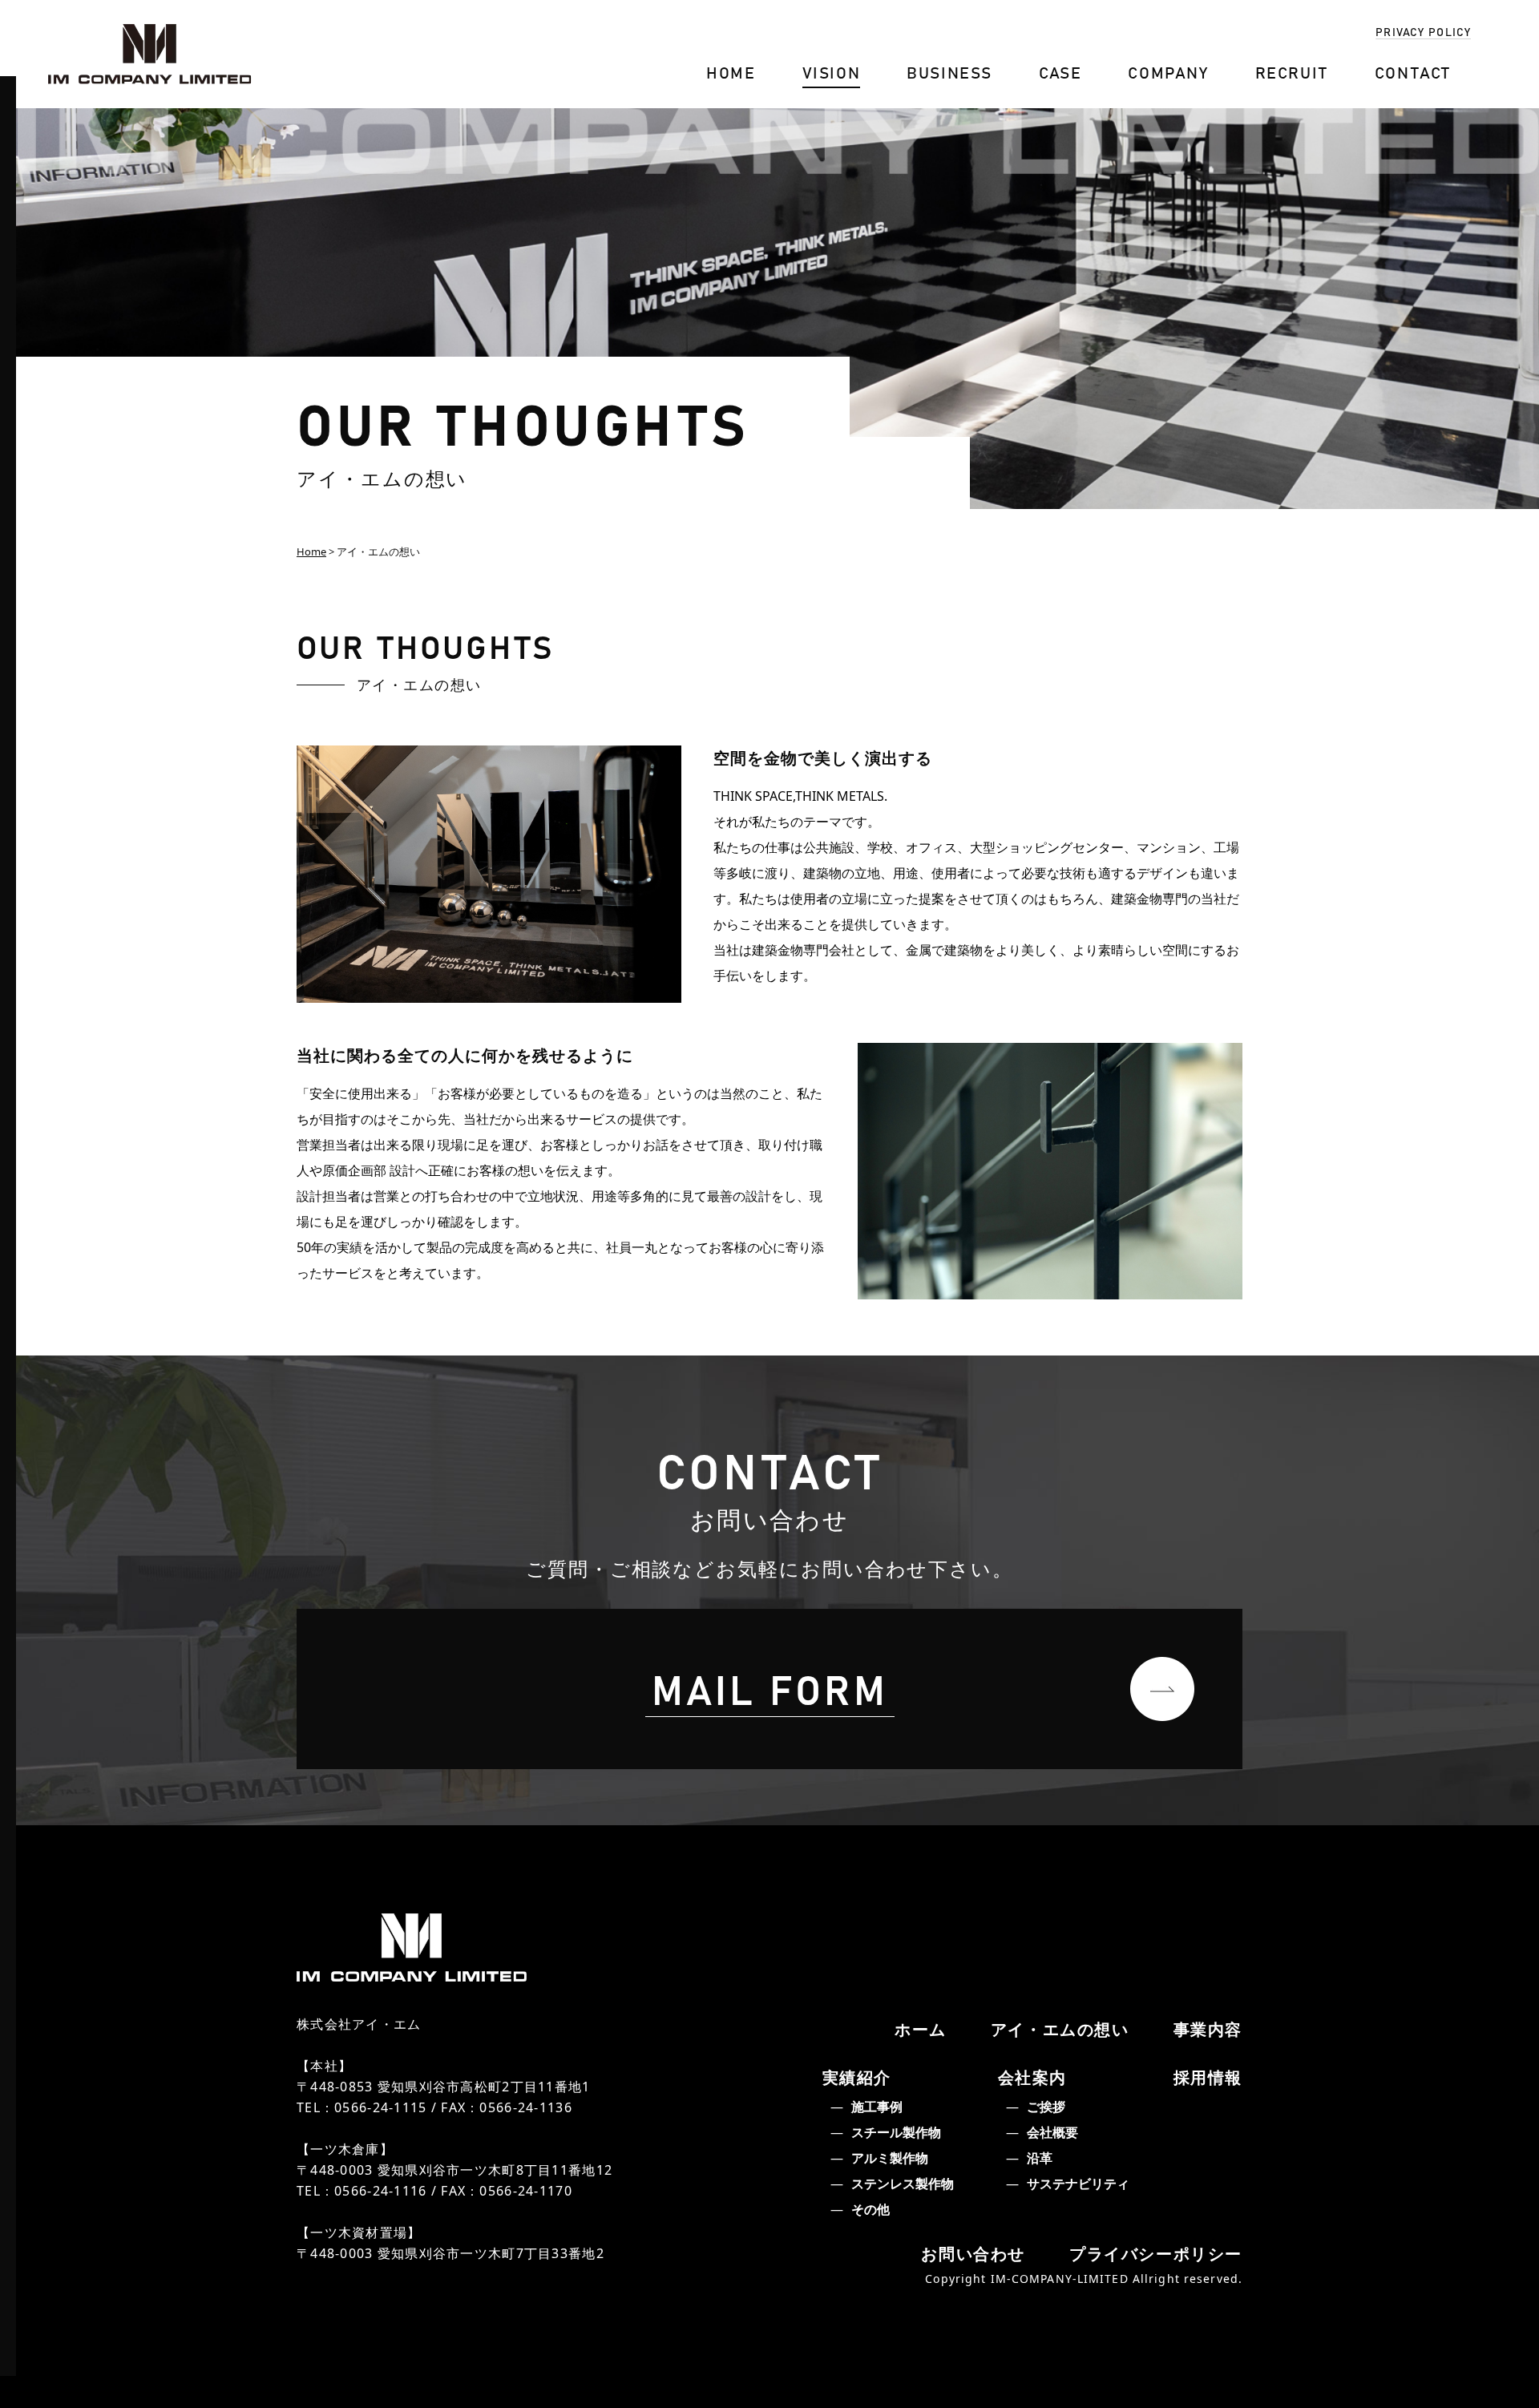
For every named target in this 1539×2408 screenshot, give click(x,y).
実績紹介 (857, 2077)
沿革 (1040, 2158)
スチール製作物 (896, 2132)
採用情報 (1208, 2077)
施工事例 (877, 2107)
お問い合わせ (973, 2254)
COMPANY (1168, 72)
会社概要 (1052, 2132)
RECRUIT (1292, 72)
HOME (731, 72)
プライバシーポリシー (1156, 2254)
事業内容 (1208, 2029)
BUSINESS (949, 72)
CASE (1060, 72)
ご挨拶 (1046, 2107)
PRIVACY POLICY (1423, 31)
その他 (870, 2209)
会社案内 (1032, 2077)
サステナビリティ (1078, 2184)
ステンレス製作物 (903, 2184)
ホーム (921, 2029)
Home (311, 551)
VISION (832, 72)
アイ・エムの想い (1060, 2029)
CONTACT (1413, 72)
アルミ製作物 (890, 2158)
